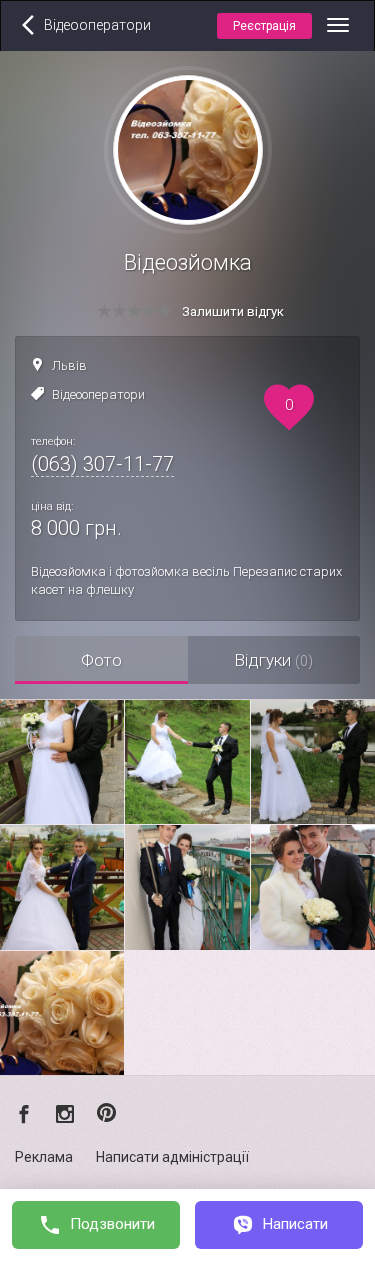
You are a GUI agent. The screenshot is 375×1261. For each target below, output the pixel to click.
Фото (101, 660)
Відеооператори (98, 394)
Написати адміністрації (172, 1157)
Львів (69, 365)
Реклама (44, 1157)
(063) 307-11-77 (102, 464)
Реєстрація (264, 26)
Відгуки (273, 660)
